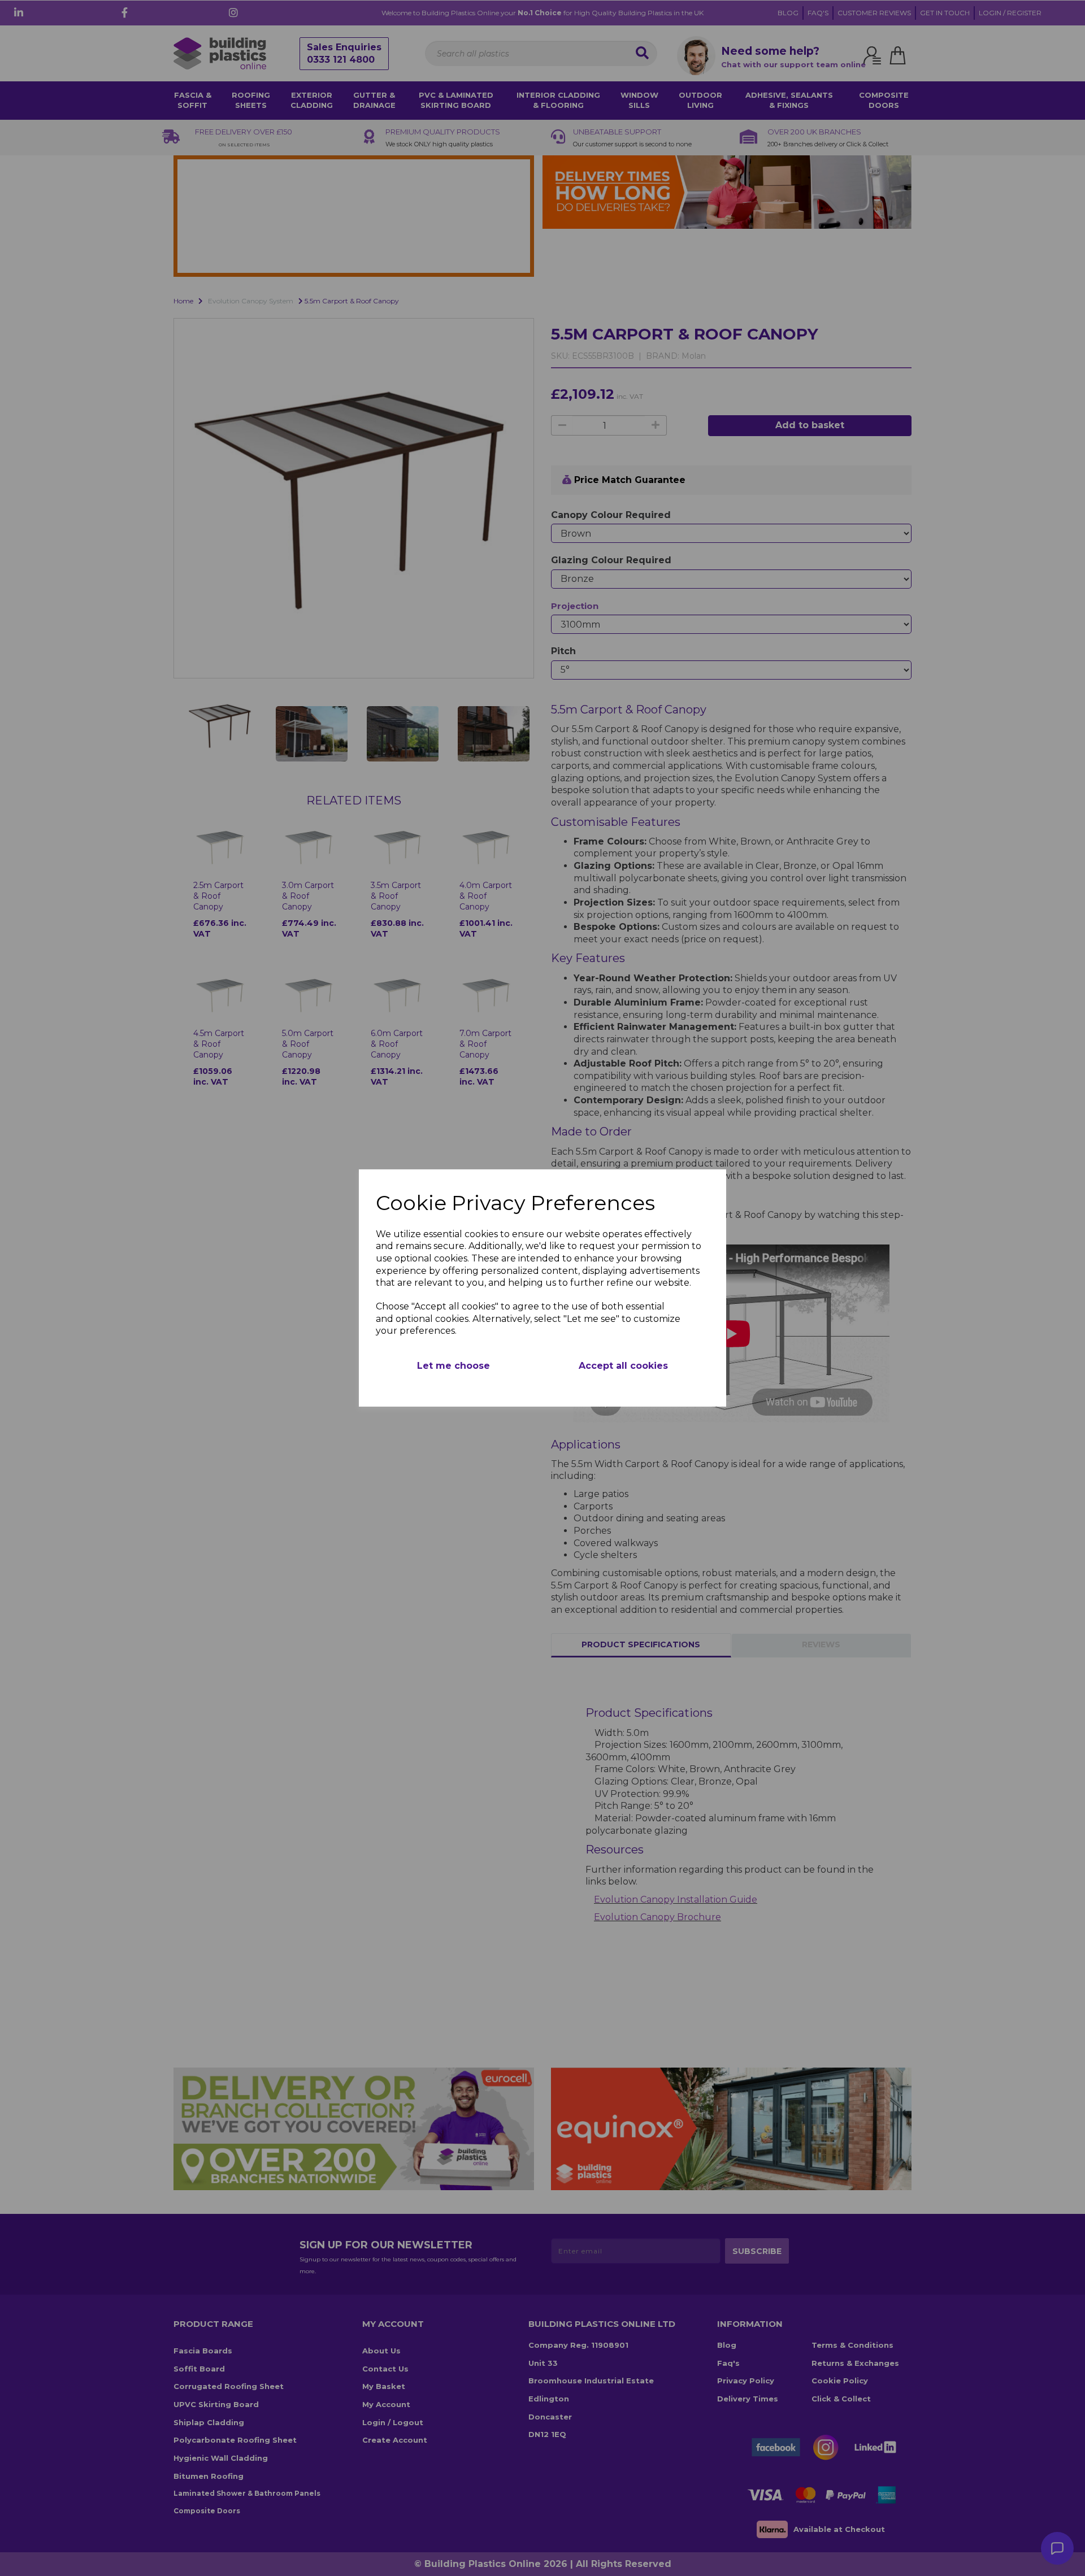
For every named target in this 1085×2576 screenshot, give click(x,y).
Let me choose (453, 1366)
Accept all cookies (623, 1366)
